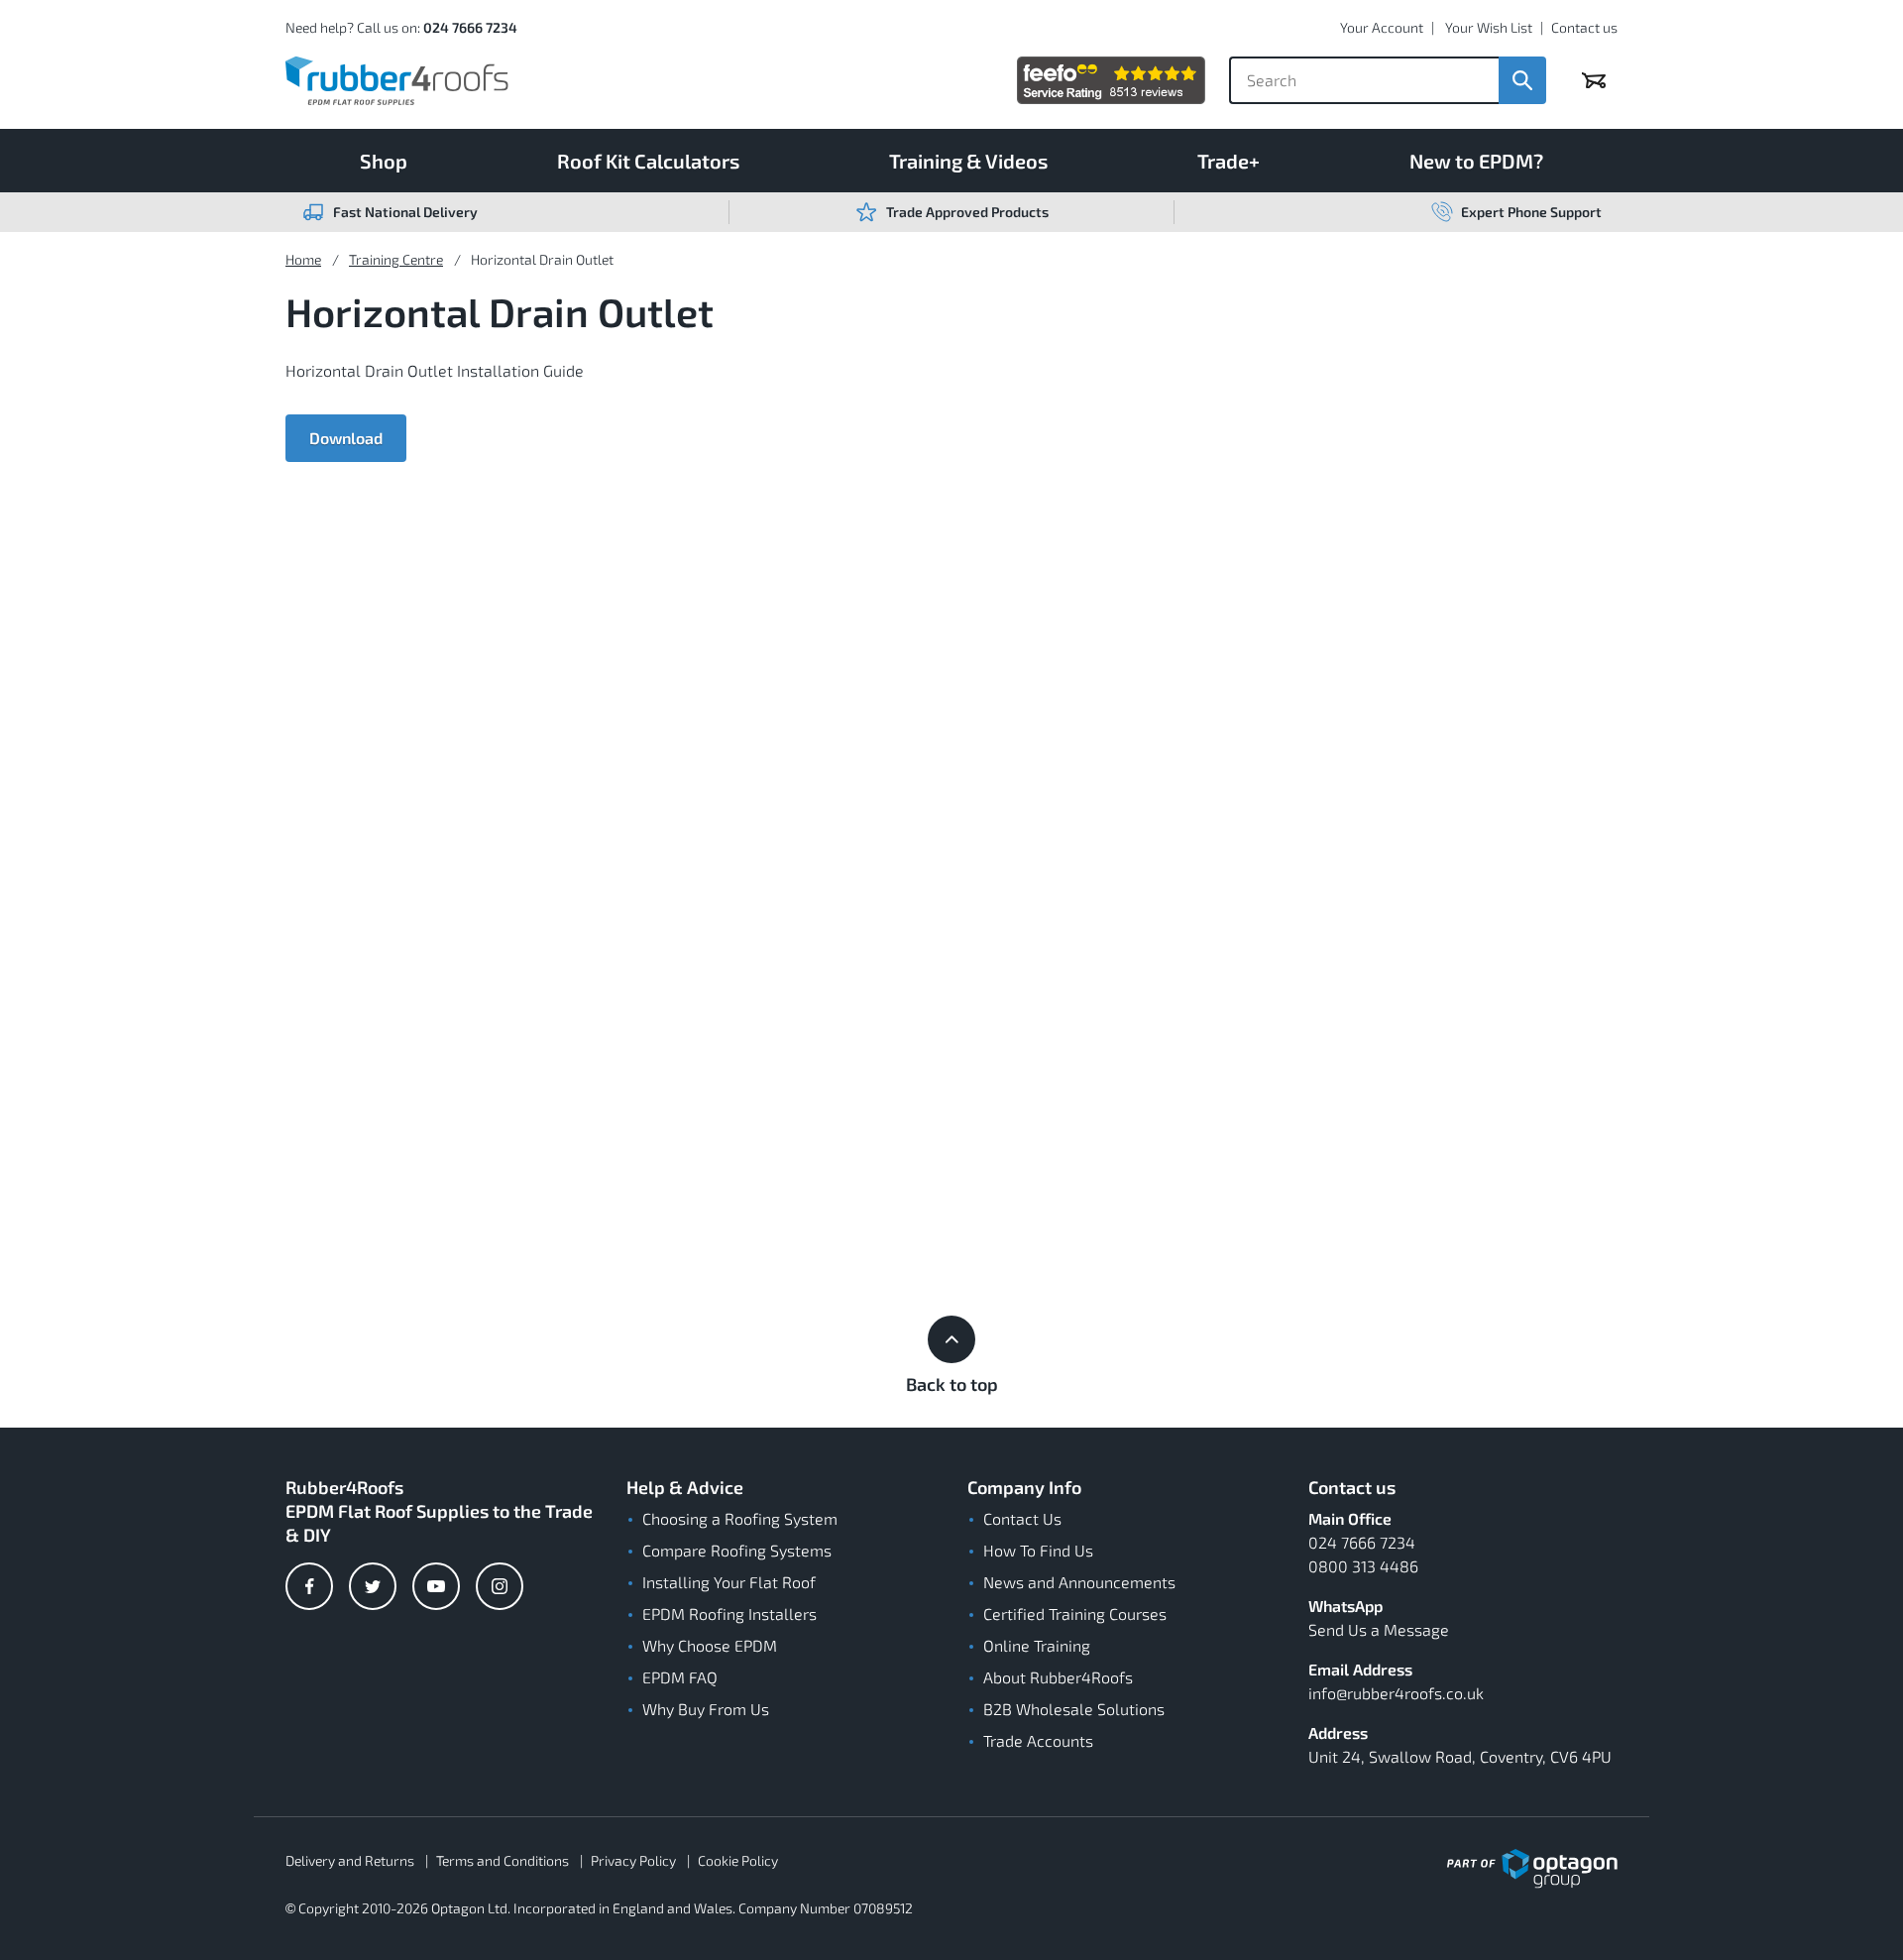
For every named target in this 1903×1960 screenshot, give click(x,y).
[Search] (1522, 80)
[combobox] (1364, 80)
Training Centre (396, 259)
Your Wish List (1489, 27)
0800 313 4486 (1363, 1566)
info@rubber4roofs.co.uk (1396, 1693)
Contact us (1584, 27)
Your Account (1382, 27)
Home (303, 259)
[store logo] (397, 80)
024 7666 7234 (470, 27)
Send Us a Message (1379, 1629)
